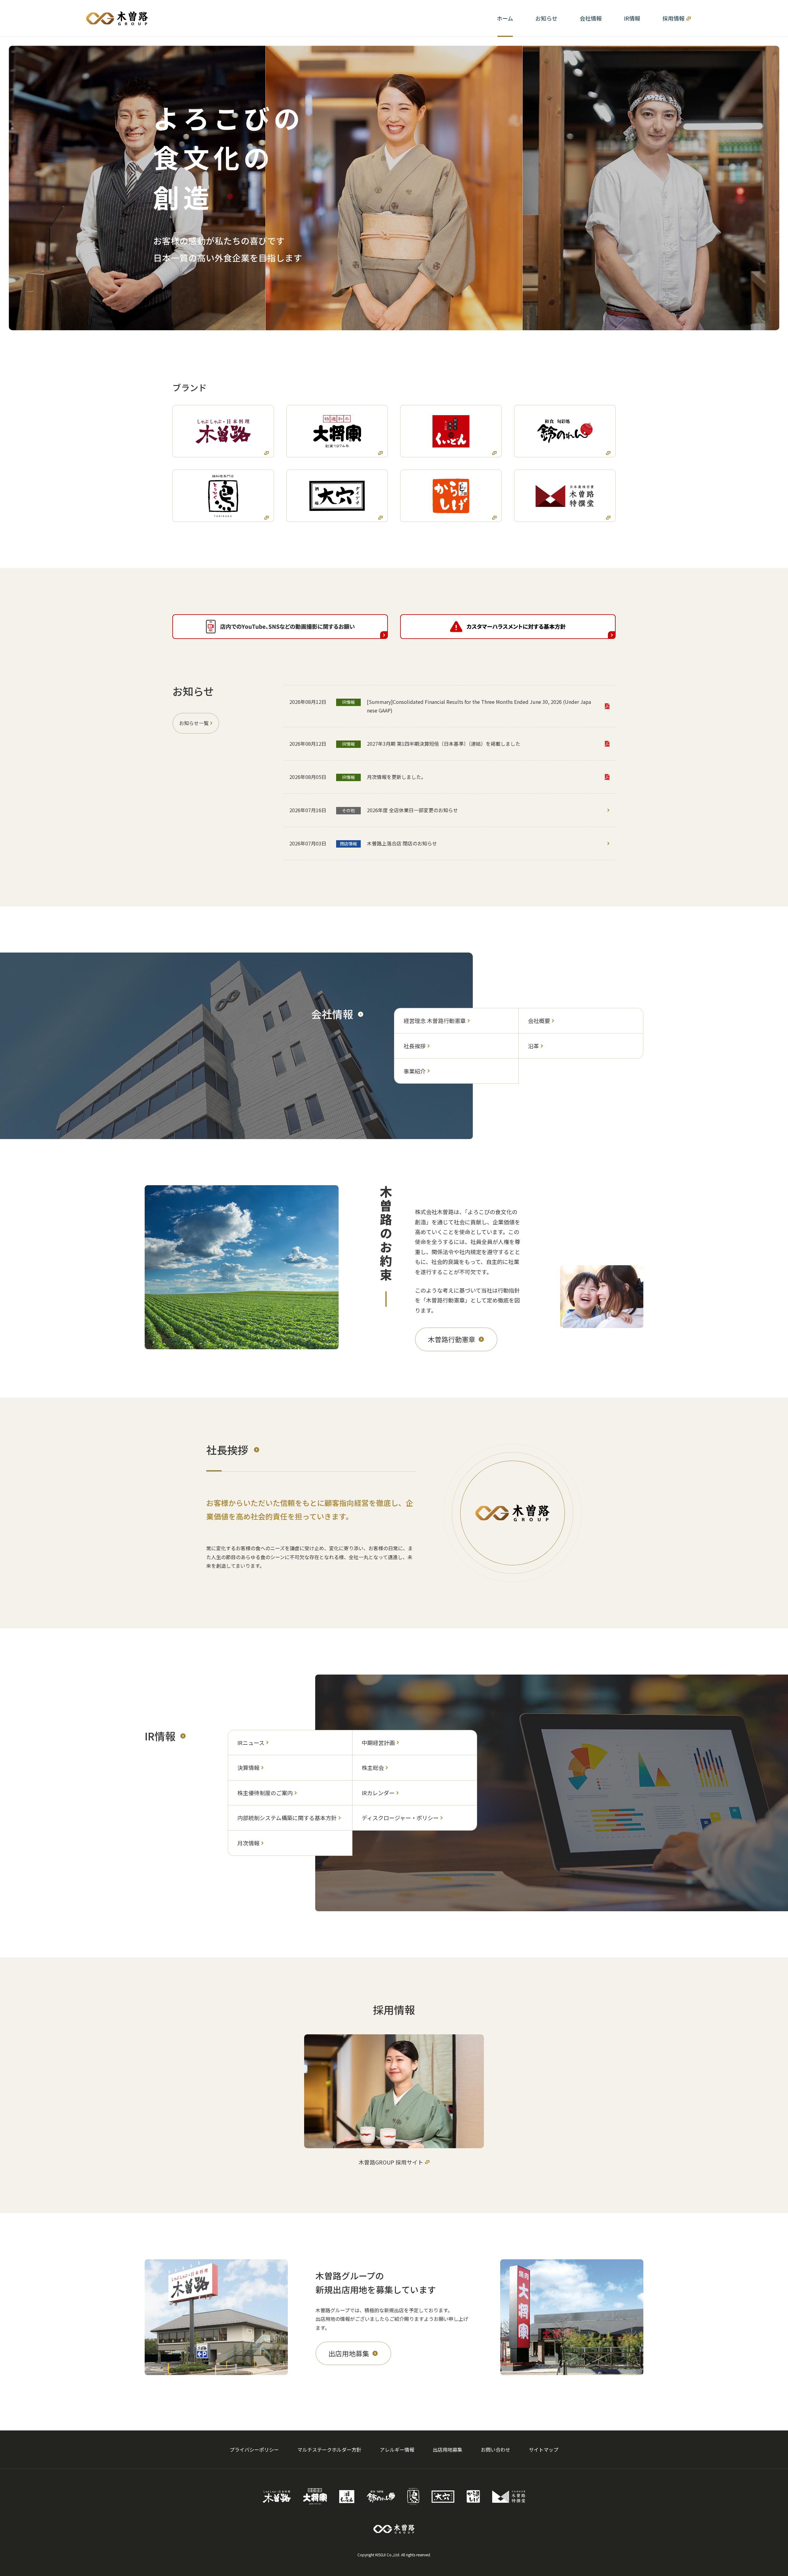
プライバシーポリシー (254, 2450)
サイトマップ (544, 2450)
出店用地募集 (448, 2450)
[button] (591, 18)
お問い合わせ (496, 2450)
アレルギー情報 (397, 2450)
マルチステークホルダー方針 (329, 2450)
